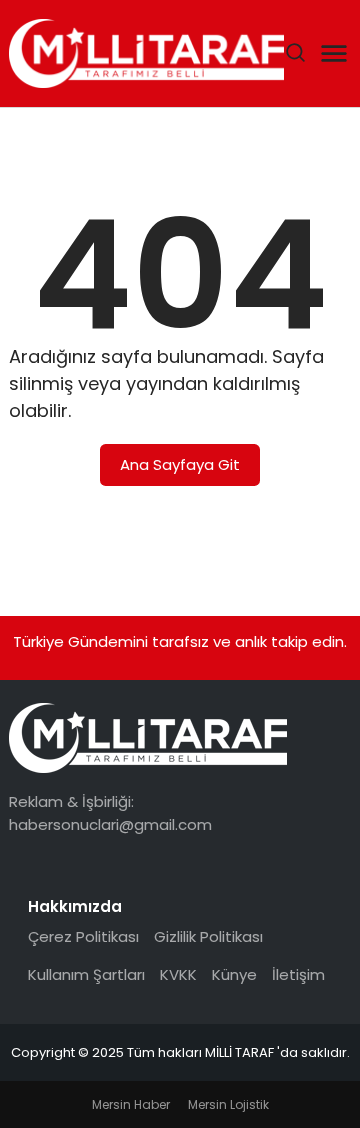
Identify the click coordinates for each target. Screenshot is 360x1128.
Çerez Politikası (83, 936)
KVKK (178, 974)
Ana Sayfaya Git (180, 464)
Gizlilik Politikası (208, 936)
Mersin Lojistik (228, 1104)
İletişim (298, 974)
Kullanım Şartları (86, 974)
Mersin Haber (131, 1104)
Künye (234, 974)
